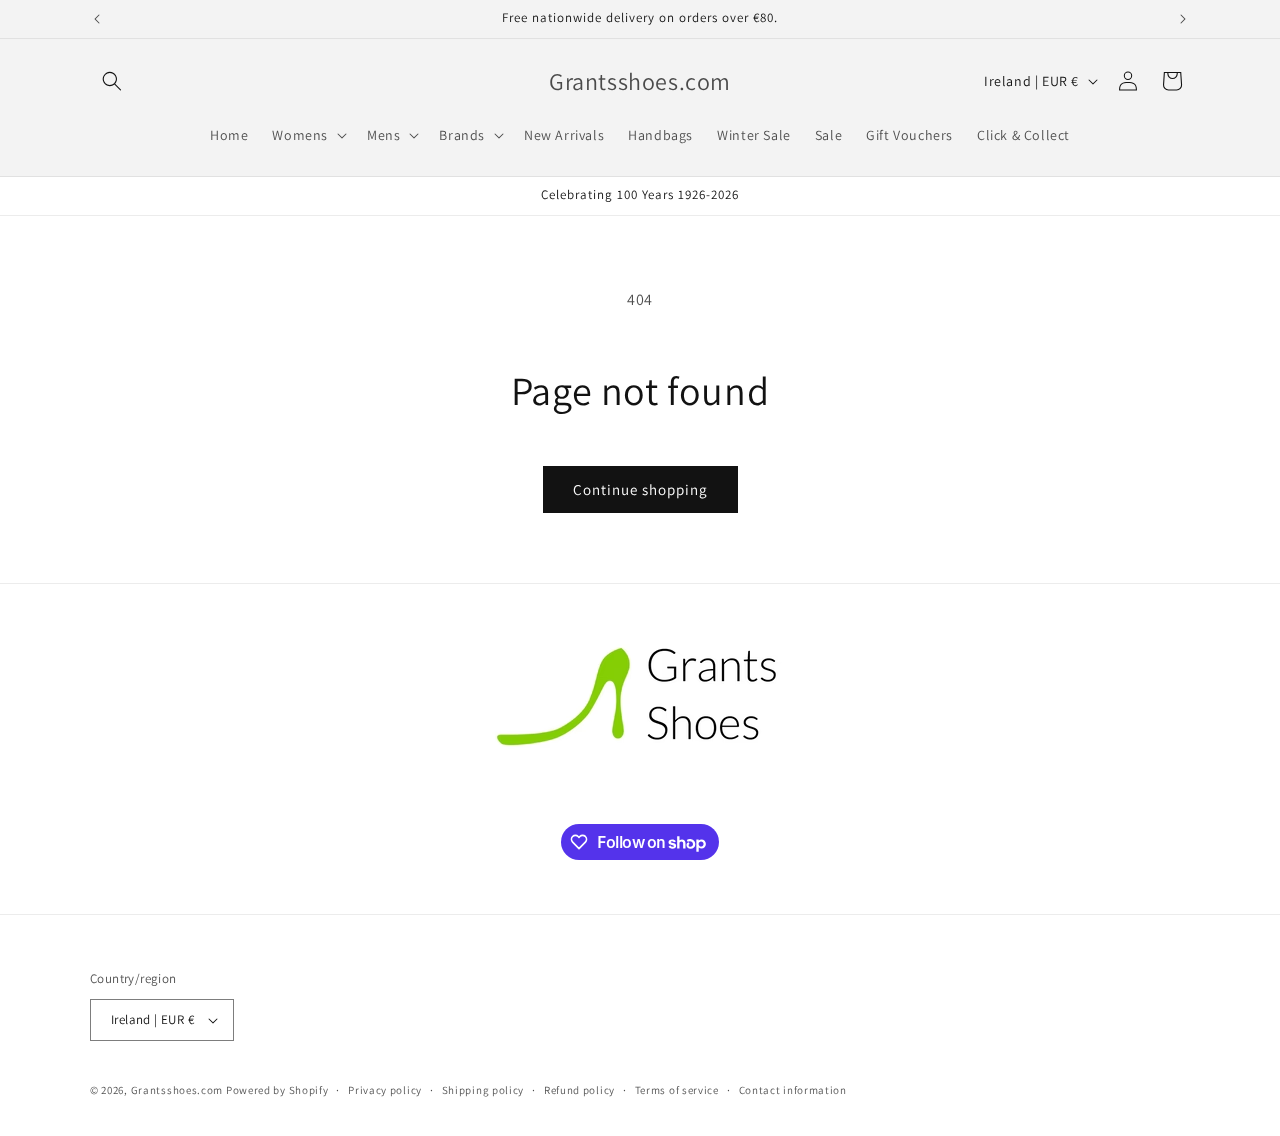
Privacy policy (385, 1090)
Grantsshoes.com (177, 1090)
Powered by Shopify (277, 1090)
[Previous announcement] (97, 19)
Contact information (793, 1090)
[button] (112, 81)
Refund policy (579, 1090)
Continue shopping (640, 489)
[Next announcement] (1183, 19)
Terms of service (677, 1090)
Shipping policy (483, 1090)
